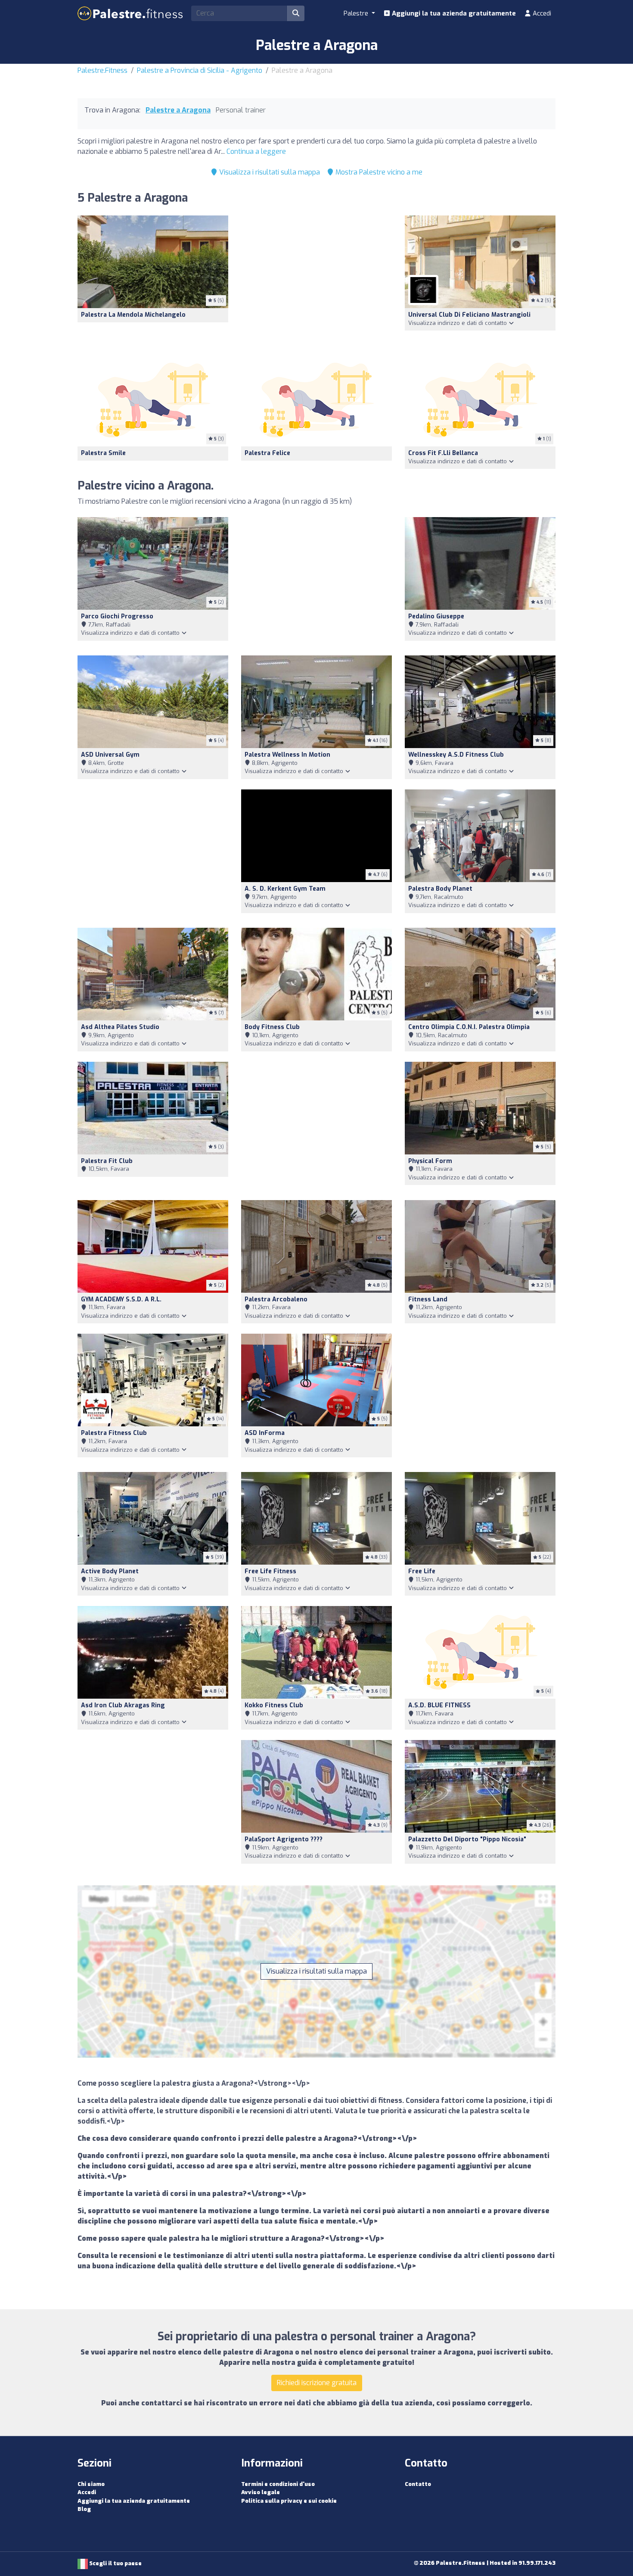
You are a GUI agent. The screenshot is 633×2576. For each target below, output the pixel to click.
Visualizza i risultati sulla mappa (269, 172)
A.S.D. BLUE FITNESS (439, 1705)
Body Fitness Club (272, 1027)
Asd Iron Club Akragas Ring (123, 1705)
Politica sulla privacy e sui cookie (289, 2501)
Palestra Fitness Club (114, 1433)
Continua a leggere (256, 151)
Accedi (541, 13)
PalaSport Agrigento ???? (284, 1839)
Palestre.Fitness (102, 70)
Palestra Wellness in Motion (287, 755)
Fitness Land (428, 1299)
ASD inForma (265, 1433)
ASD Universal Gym (110, 755)
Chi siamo (91, 2484)
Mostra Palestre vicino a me (378, 172)
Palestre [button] (357, 13)
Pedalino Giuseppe (436, 616)
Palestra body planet (440, 889)
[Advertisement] (316, 279)
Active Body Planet (110, 1571)
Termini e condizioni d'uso (278, 2484)
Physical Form (430, 1161)
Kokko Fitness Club (274, 1705)
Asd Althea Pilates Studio (120, 1027)
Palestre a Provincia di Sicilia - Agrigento (200, 70)
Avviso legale (261, 2492)
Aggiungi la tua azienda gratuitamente (453, 13)
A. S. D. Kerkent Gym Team (285, 889)
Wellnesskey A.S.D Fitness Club (456, 755)
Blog (84, 2509)
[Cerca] (296, 13)
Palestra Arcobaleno (276, 1299)
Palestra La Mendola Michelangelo (133, 315)
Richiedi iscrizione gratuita (317, 2383)
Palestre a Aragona (178, 110)
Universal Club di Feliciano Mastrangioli (469, 315)
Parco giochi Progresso (117, 616)
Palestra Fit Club (107, 1161)
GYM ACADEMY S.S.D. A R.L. (121, 1299)
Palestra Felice (267, 453)
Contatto (418, 2484)
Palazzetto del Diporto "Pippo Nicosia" (467, 1839)
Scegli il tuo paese (115, 2563)
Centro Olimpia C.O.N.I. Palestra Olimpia (469, 1027)
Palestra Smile (103, 453)
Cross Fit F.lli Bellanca (443, 453)
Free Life (422, 1571)
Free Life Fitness (270, 1571)
